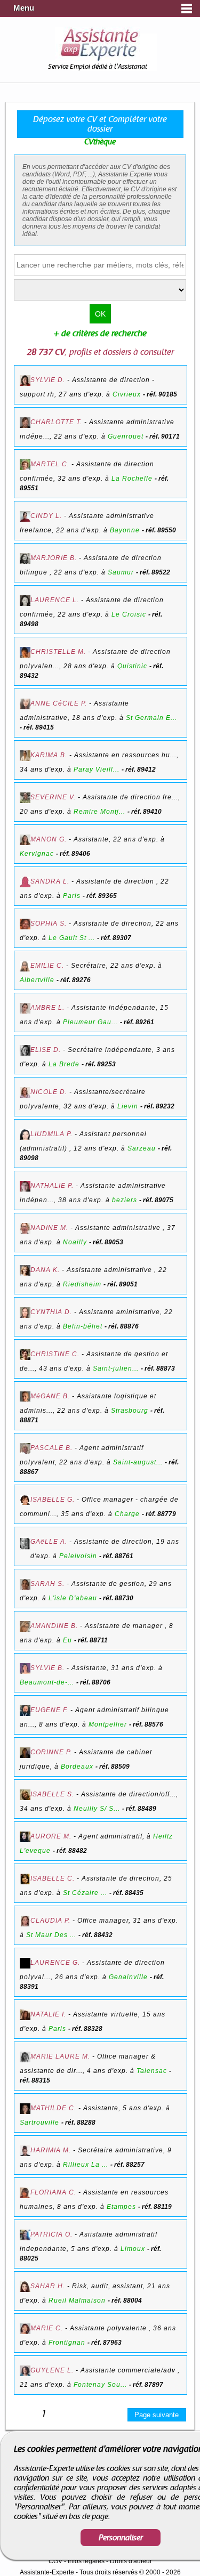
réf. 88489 (141, 1809)
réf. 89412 (141, 769)
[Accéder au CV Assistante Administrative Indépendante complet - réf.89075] (25, 1187)
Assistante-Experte (47, 2572)
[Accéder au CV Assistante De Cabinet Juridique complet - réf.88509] (25, 1753)
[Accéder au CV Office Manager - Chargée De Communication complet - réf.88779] (25, 1501)
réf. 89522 (155, 572)
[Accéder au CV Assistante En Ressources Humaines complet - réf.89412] (25, 756)
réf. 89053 (108, 1242)
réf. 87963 (106, 2343)
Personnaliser (121, 2538)
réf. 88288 (80, 2123)
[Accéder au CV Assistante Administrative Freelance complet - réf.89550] (25, 517)
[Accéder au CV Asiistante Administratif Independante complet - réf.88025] (25, 2236)
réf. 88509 (114, 1767)
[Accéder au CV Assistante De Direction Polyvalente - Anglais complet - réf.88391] (25, 1964)
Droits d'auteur (131, 2561)
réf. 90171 (165, 436)
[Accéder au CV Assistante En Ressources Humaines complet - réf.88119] (25, 2194)
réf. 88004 (127, 2300)
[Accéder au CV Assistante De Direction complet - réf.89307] (25, 925)
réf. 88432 (97, 1935)
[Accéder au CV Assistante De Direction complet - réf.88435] (25, 1880)
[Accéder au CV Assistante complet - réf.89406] (25, 841)
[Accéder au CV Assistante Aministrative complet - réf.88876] (25, 1313)
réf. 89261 (139, 1022)
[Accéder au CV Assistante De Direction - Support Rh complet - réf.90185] (25, 381)
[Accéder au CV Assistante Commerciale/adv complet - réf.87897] (25, 2372)
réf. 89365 (102, 896)
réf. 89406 (75, 854)
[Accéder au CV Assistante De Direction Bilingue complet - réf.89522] (25, 559)
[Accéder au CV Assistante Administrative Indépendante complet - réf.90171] (25, 423)
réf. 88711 (93, 1640)
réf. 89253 (101, 1064)
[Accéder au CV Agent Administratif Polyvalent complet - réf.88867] (25, 1449)
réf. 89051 (122, 1284)
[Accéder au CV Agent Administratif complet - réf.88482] (25, 1838)
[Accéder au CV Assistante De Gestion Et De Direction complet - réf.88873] (25, 1355)
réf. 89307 (116, 938)
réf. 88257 (129, 2165)
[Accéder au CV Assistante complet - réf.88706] (25, 1669)
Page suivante (157, 2415)
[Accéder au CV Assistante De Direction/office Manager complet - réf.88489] (25, 1796)
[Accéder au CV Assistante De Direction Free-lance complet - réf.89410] (25, 799)
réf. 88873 (160, 1368)
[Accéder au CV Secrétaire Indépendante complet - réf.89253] (25, 1051)
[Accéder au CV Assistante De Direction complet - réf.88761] (25, 1544)
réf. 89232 (159, 1106)
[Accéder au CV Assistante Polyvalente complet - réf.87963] (25, 2330)
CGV (55, 2561)
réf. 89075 (158, 1200)
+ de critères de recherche (100, 334)
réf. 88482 (72, 1851)
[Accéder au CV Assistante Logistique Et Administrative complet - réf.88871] (25, 1397)
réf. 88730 (118, 1598)
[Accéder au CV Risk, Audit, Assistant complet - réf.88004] (25, 2287)
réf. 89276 (75, 980)
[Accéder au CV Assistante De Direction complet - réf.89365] (25, 883)
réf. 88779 (161, 1514)
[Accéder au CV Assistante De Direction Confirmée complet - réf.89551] (25, 465)
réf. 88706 (95, 1682)
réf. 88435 (128, 1893)
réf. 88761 (118, 1556)
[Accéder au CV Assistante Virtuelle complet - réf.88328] (25, 2016)
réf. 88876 (123, 1326)
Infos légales (86, 2561)
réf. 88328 (87, 2029)
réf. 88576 (148, 1724)
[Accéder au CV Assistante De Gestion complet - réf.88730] (25, 1585)
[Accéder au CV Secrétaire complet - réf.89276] (25, 967)
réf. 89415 (39, 727)
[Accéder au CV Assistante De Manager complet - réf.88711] (25, 1627)
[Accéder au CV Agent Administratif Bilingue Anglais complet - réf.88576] (25, 1711)
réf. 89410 (146, 812)
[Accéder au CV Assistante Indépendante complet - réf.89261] (25, 1009)
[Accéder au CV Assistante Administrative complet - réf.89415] (25, 705)
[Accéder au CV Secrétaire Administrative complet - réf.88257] (25, 2152)
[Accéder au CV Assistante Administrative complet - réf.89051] (25, 1271)
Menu (24, 8)
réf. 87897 (148, 2385)
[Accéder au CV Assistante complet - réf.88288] (25, 2109)
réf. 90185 (162, 394)
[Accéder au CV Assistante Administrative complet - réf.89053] (25, 1229)
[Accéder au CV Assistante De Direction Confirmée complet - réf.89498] (25, 601)
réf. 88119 (157, 2207)
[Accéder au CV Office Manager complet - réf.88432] (25, 1922)
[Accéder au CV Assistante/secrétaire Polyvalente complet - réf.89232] (25, 1093)
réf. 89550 (161, 530)
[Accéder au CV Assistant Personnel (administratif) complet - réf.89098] (25, 1135)
